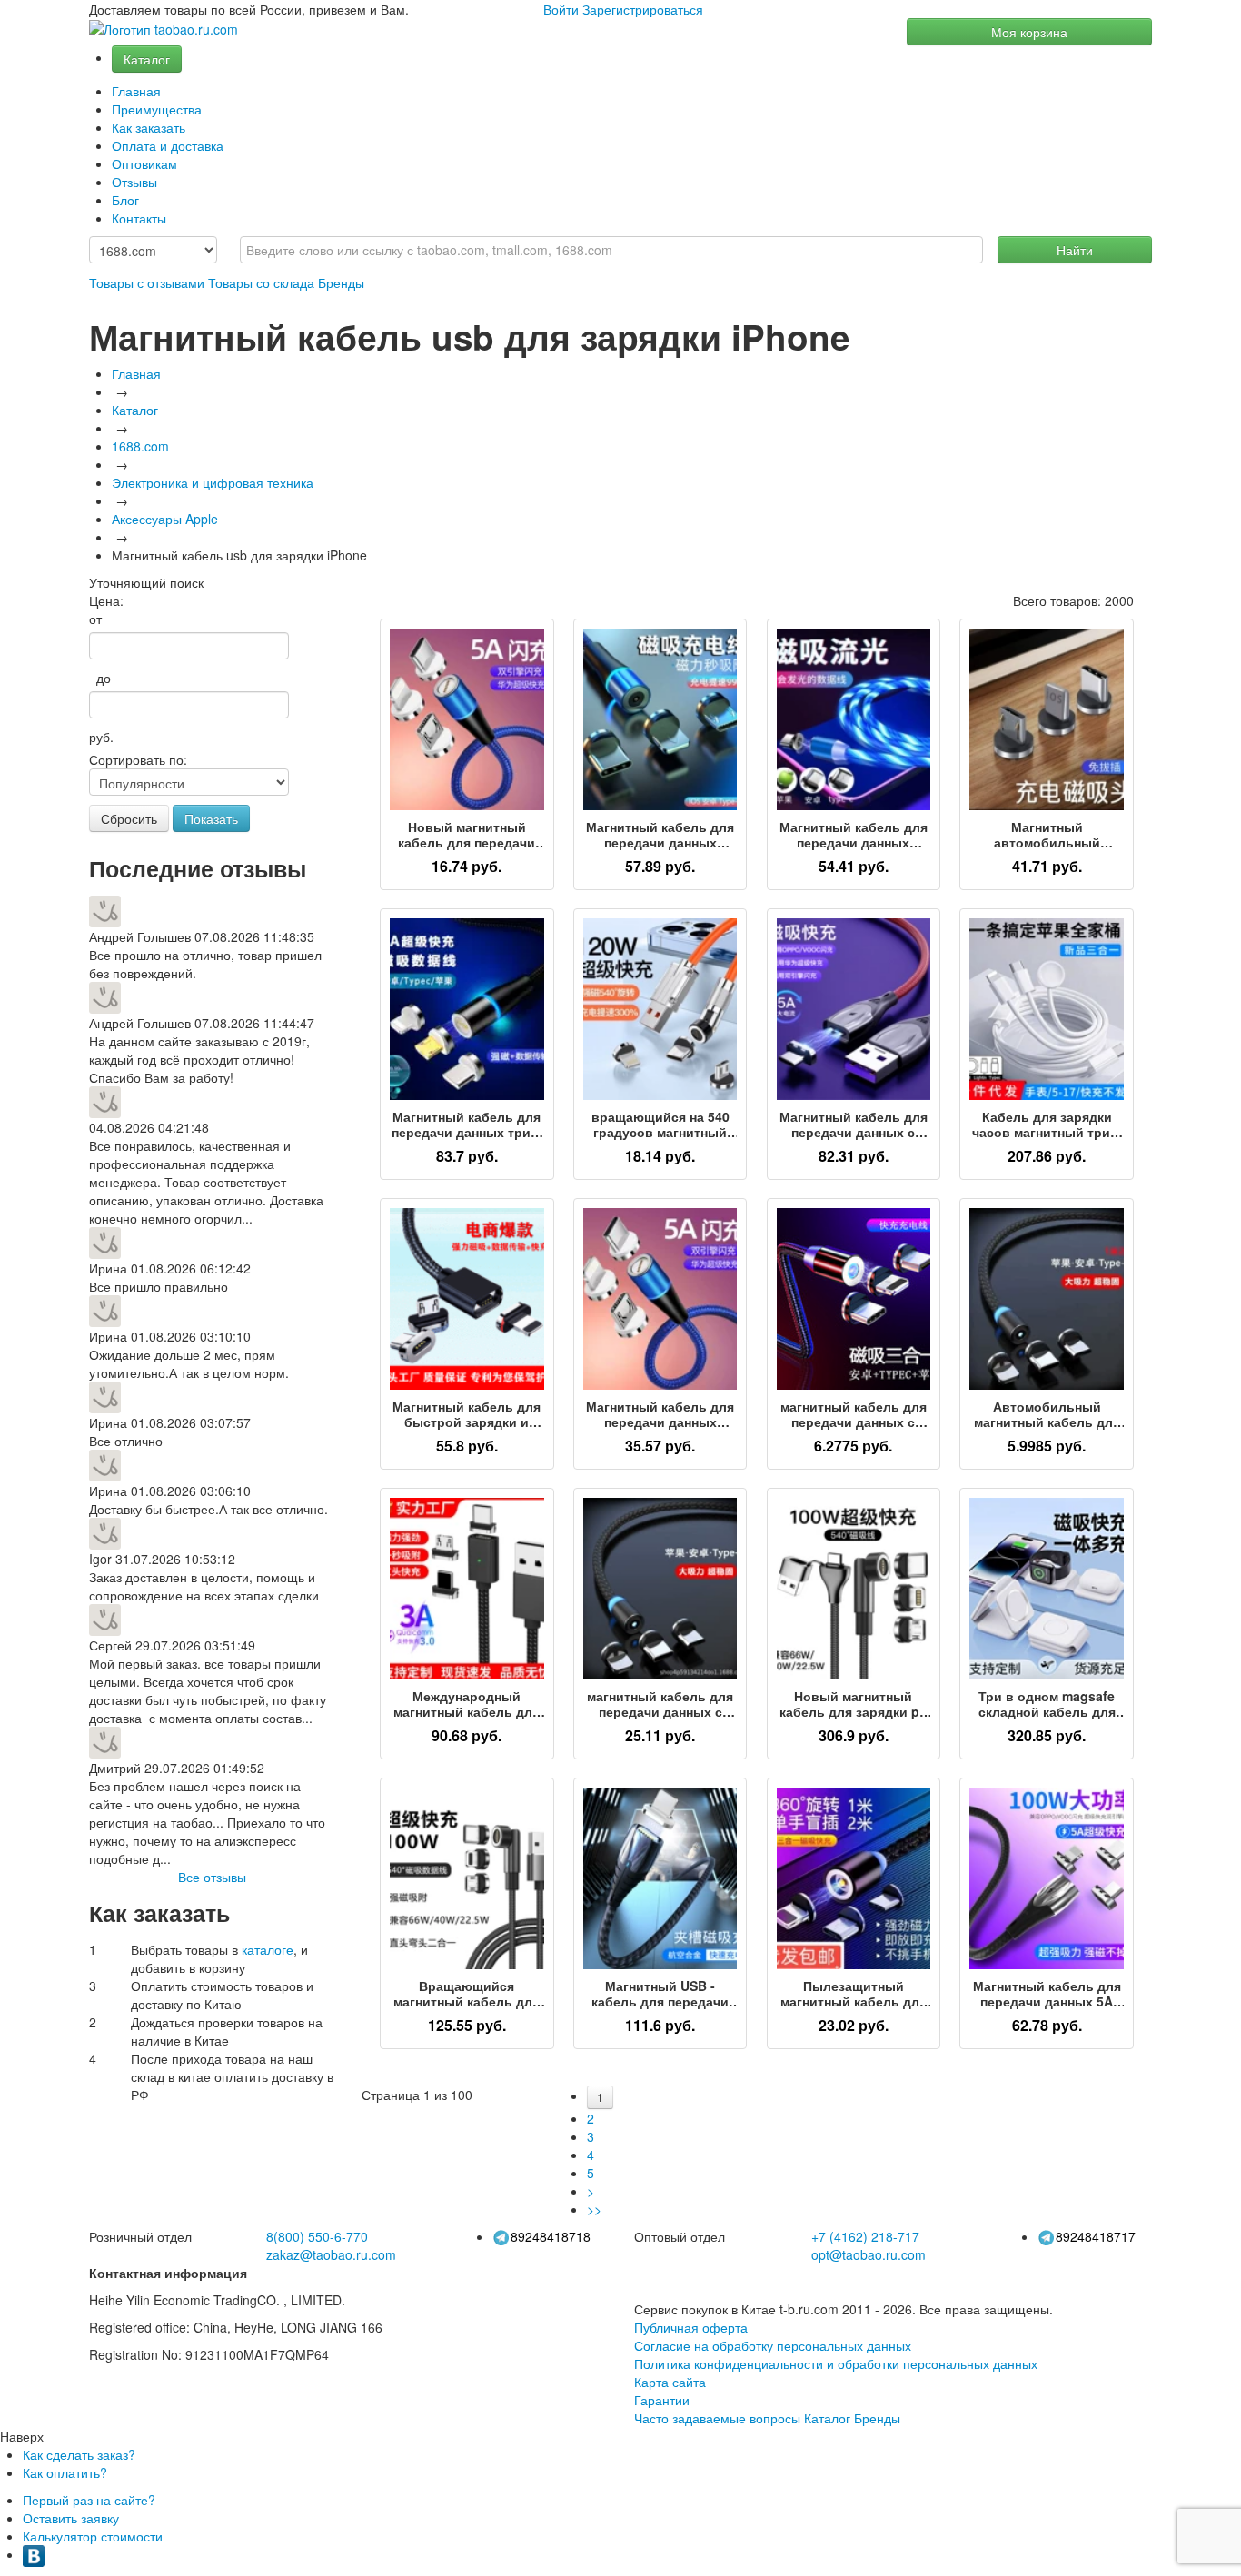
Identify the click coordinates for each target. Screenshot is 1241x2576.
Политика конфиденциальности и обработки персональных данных (836, 2363)
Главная (136, 91)
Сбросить (129, 818)
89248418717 (1096, 2236)
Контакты (139, 218)
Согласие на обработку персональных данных (773, 2345)
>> (594, 2209)
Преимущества (157, 109)
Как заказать (149, 127)
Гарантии (662, 2400)
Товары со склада (261, 282)
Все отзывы (212, 1877)
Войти (561, 9)
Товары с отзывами (147, 282)
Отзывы (134, 182)
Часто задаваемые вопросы (717, 2418)
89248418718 (551, 2236)
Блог (125, 200)
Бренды (341, 282)
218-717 (865, 2236)
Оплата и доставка (168, 145)
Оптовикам (144, 163)
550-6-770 (317, 2236)
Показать (211, 818)
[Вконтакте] (34, 2554)
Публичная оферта (691, 2327)
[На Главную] (164, 30)
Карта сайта (670, 2382)
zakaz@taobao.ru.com (331, 2254)
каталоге (268, 1949)
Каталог (147, 59)
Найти (1075, 250)
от (95, 619)
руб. (101, 737)
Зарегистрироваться (643, 9)
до (100, 678)
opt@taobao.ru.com (869, 2254)
